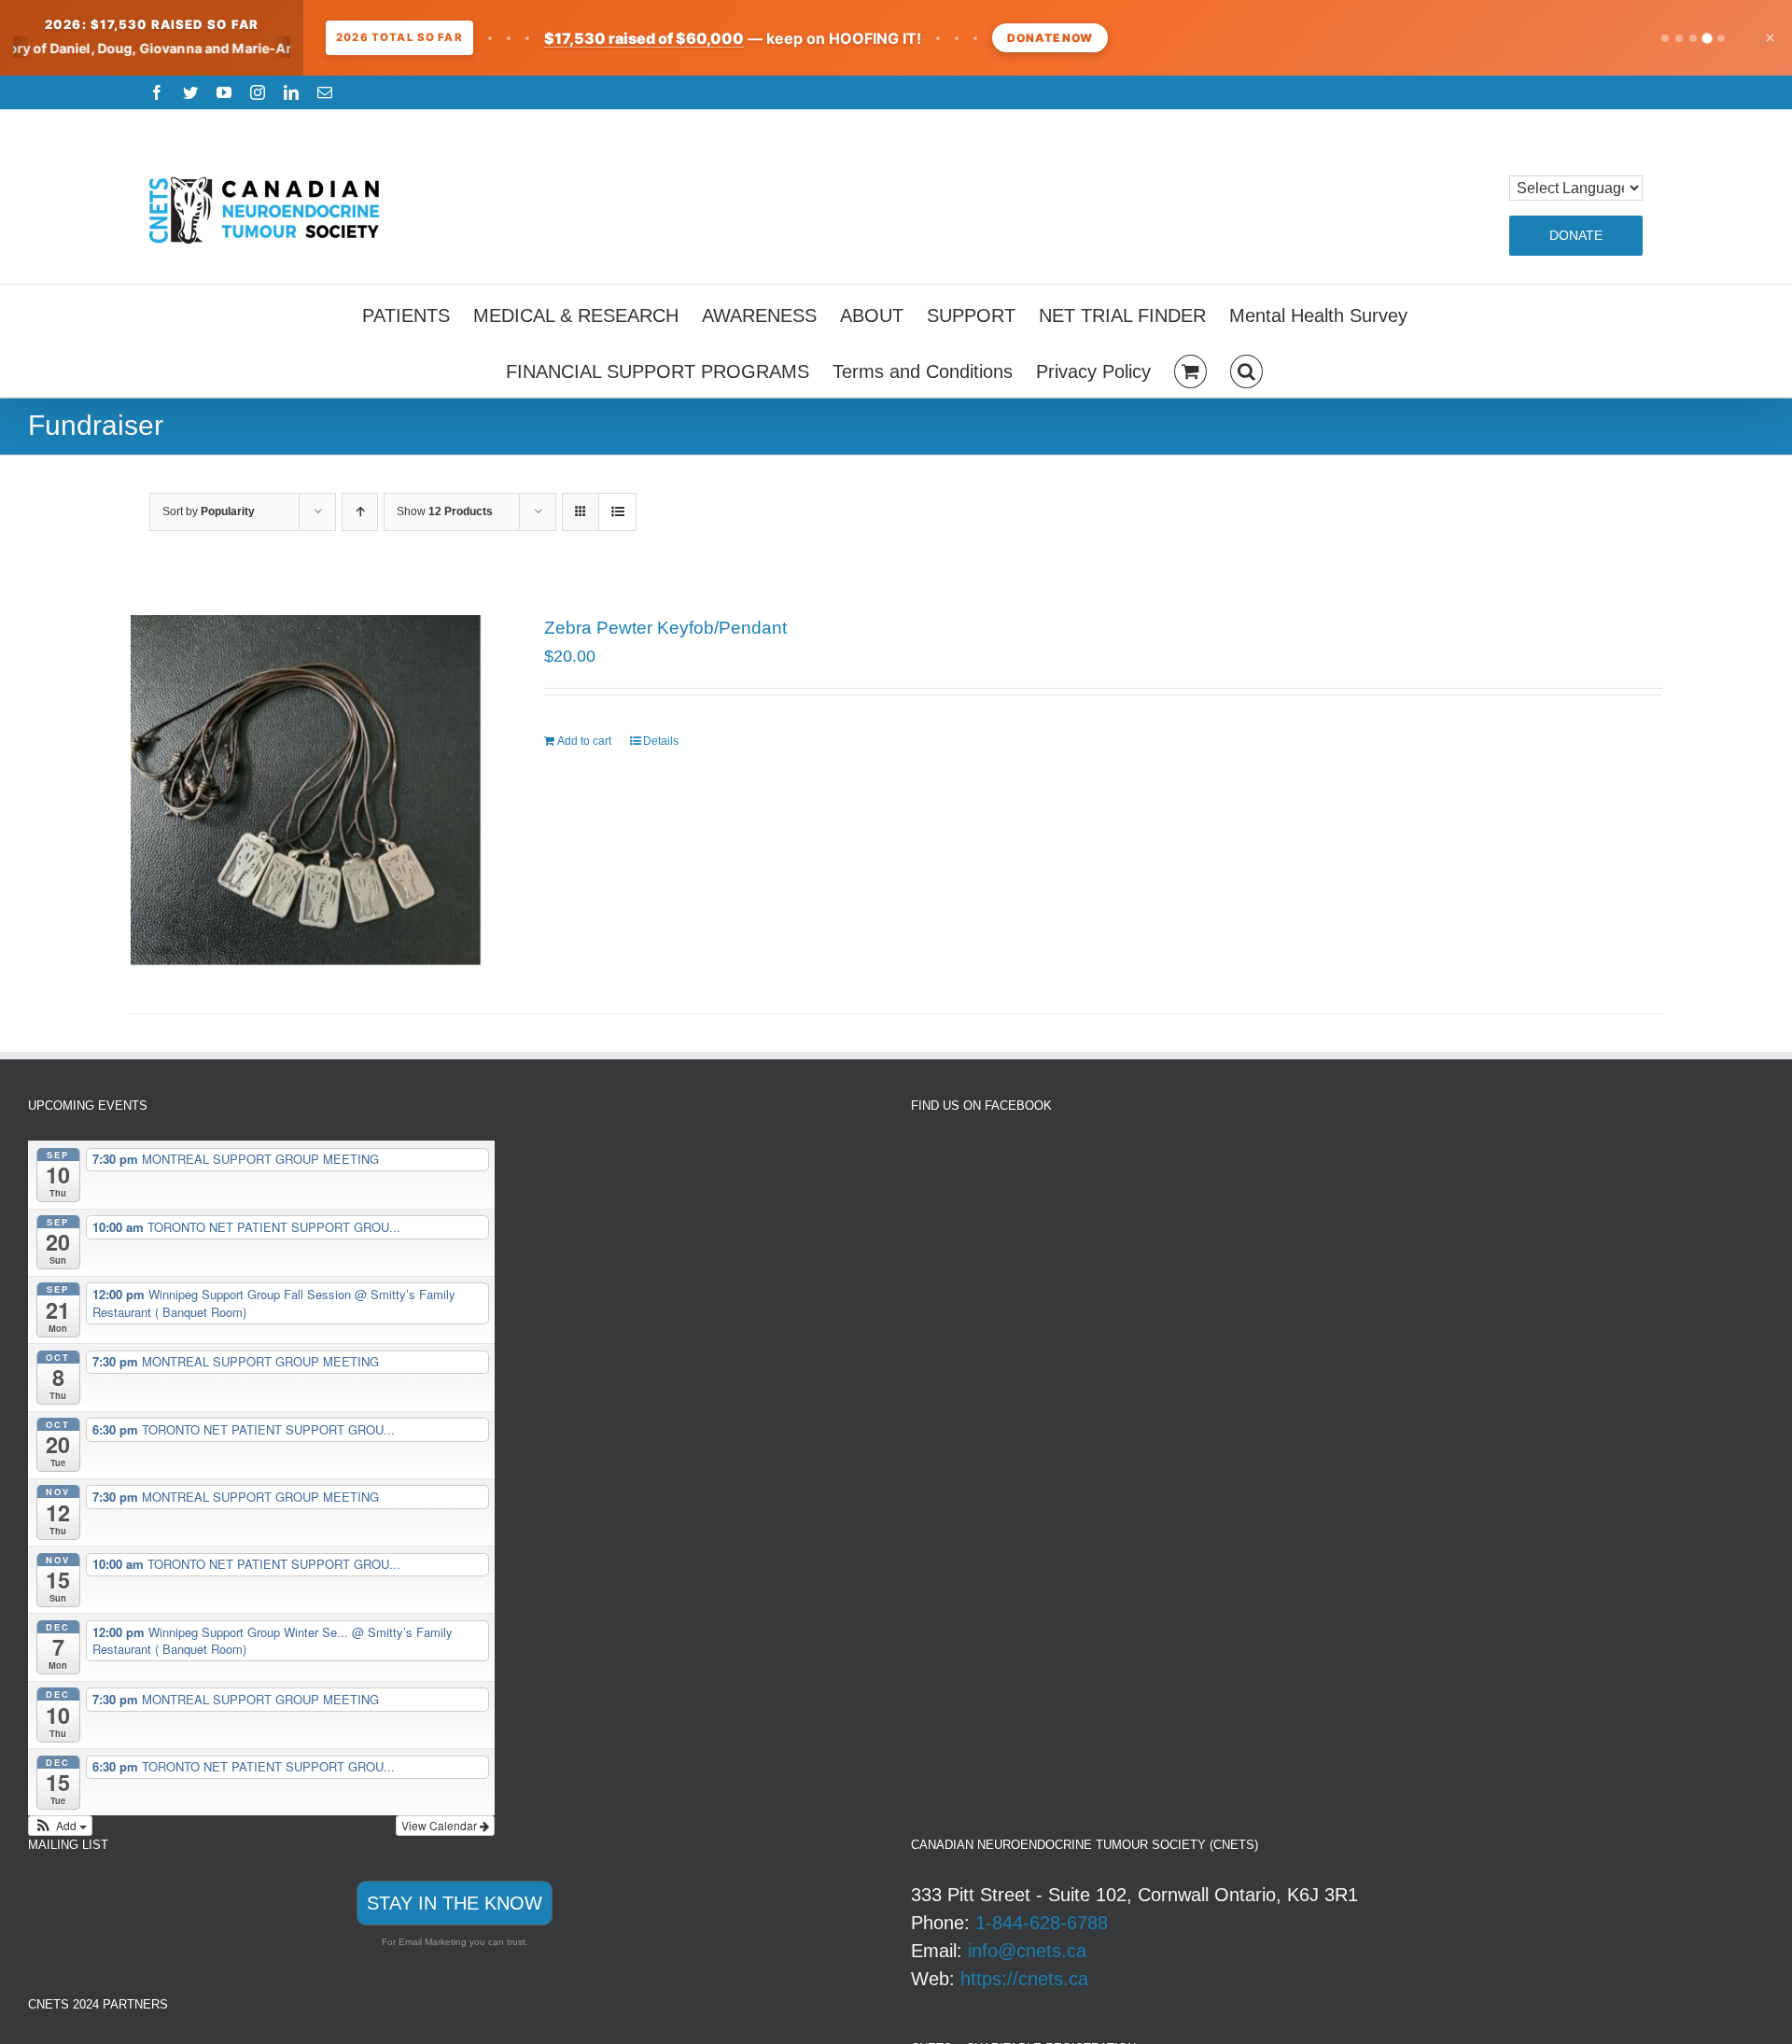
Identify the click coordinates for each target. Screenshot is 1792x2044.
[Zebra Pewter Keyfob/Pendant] (307, 791)
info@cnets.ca (1027, 1951)
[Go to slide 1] (1665, 38)
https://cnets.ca (1024, 1979)
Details (661, 741)
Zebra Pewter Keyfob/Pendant (665, 628)
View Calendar (441, 1825)
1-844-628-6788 (1042, 1923)
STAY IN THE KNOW (455, 1903)
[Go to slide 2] (1679, 38)
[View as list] (617, 512)
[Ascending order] (360, 512)
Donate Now (1050, 38)
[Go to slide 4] (1707, 38)
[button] (1246, 369)
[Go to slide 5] (1721, 38)
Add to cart (584, 741)
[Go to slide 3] (1693, 38)
